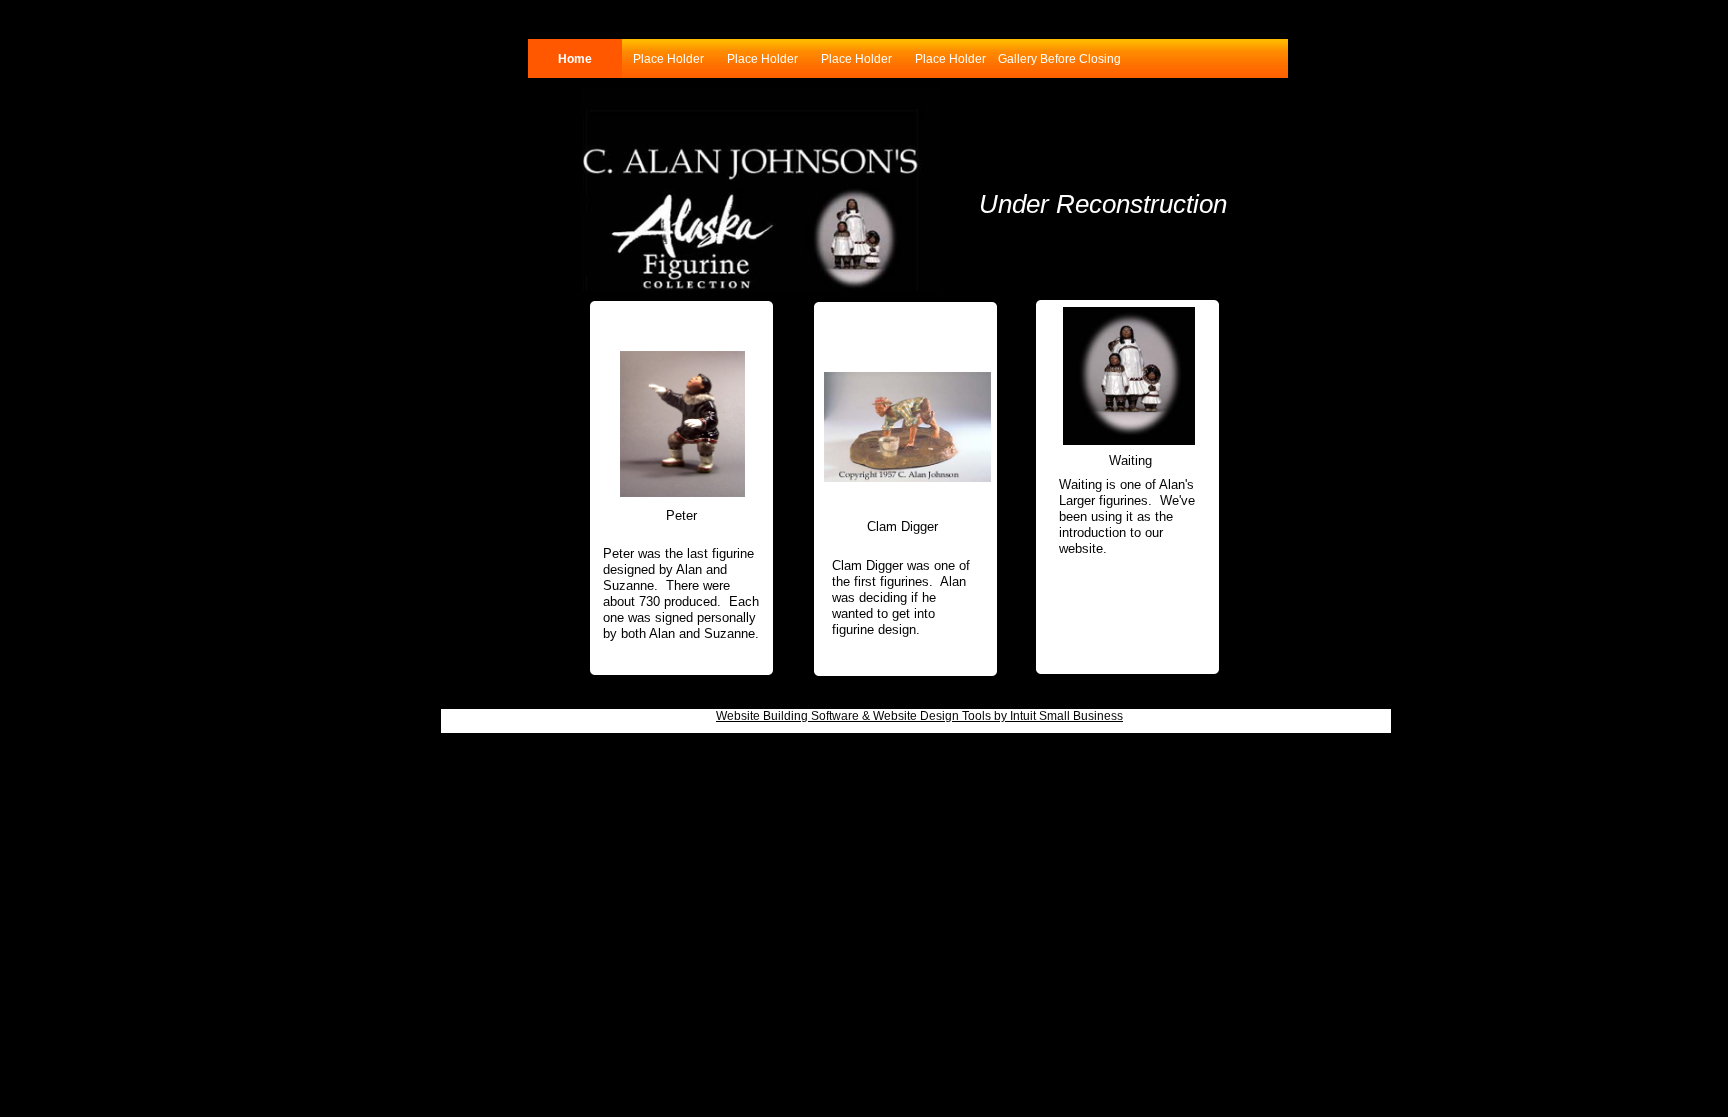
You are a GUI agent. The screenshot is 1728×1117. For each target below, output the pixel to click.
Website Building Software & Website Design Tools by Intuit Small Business (919, 716)
